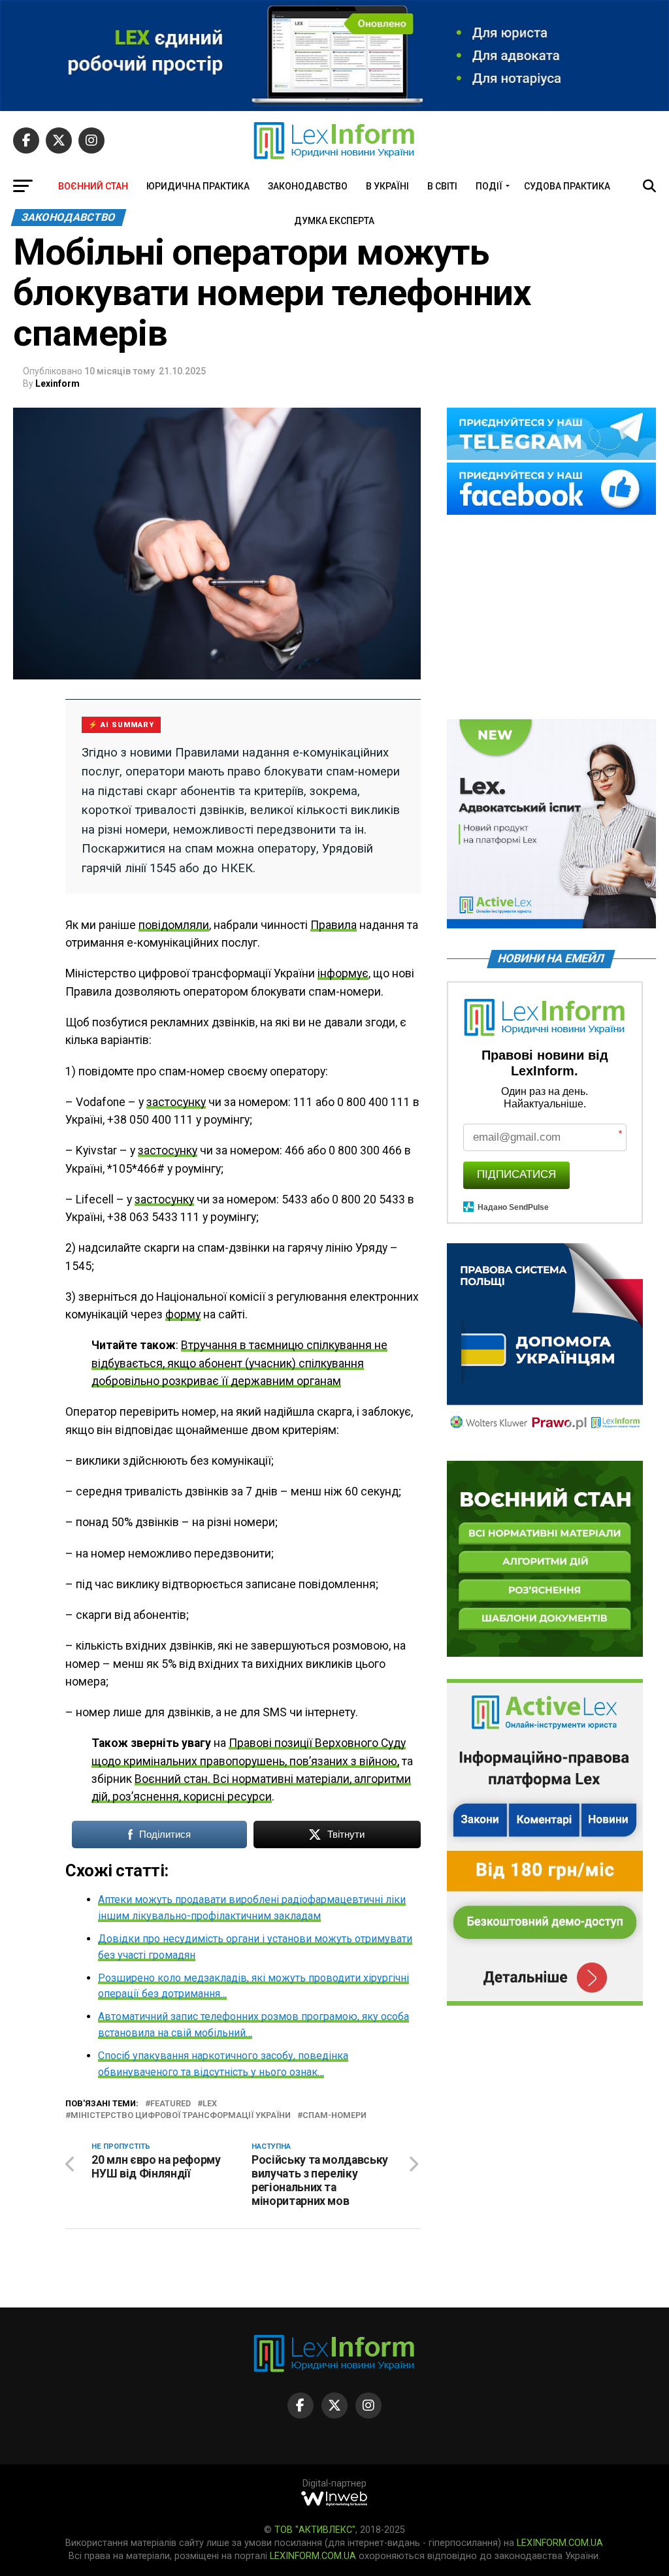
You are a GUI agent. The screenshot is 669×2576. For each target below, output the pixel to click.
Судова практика (567, 186)
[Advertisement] (551, 618)
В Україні (387, 186)
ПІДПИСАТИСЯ (516, 1174)
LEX (210, 2104)
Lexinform (57, 383)
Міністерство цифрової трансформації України (181, 2116)
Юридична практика (198, 186)
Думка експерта (334, 221)
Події (489, 186)
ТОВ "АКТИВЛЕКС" (315, 2530)
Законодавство (308, 186)
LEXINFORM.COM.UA (560, 2543)
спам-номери (334, 2116)
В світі (442, 186)
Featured (171, 2104)
